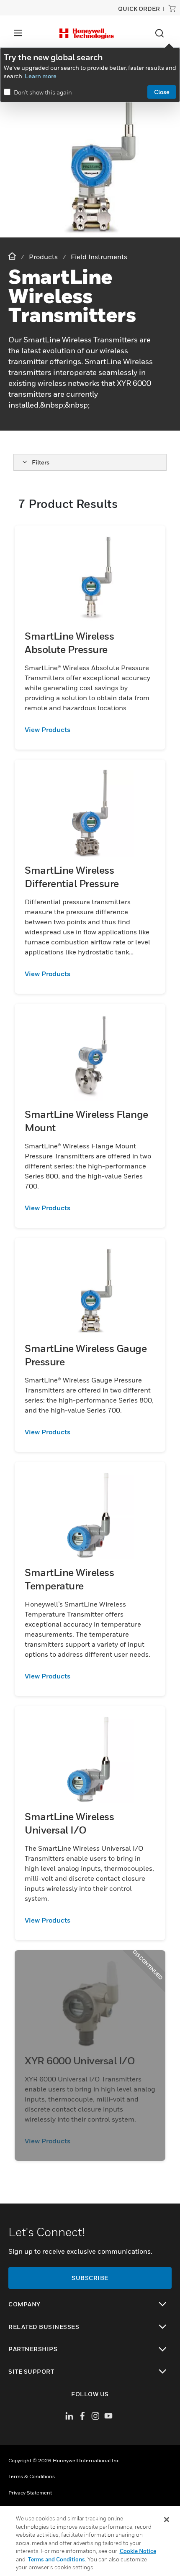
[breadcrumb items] (13, 256)
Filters (41, 462)
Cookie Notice (138, 2551)
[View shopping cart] (172, 8)
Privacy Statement (30, 2493)
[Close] (167, 2520)
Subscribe (90, 2278)
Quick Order (139, 9)
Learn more (41, 76)
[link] (90, 729)
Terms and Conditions (57, 2559)
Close (162, 92)
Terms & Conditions (32, 2476)
